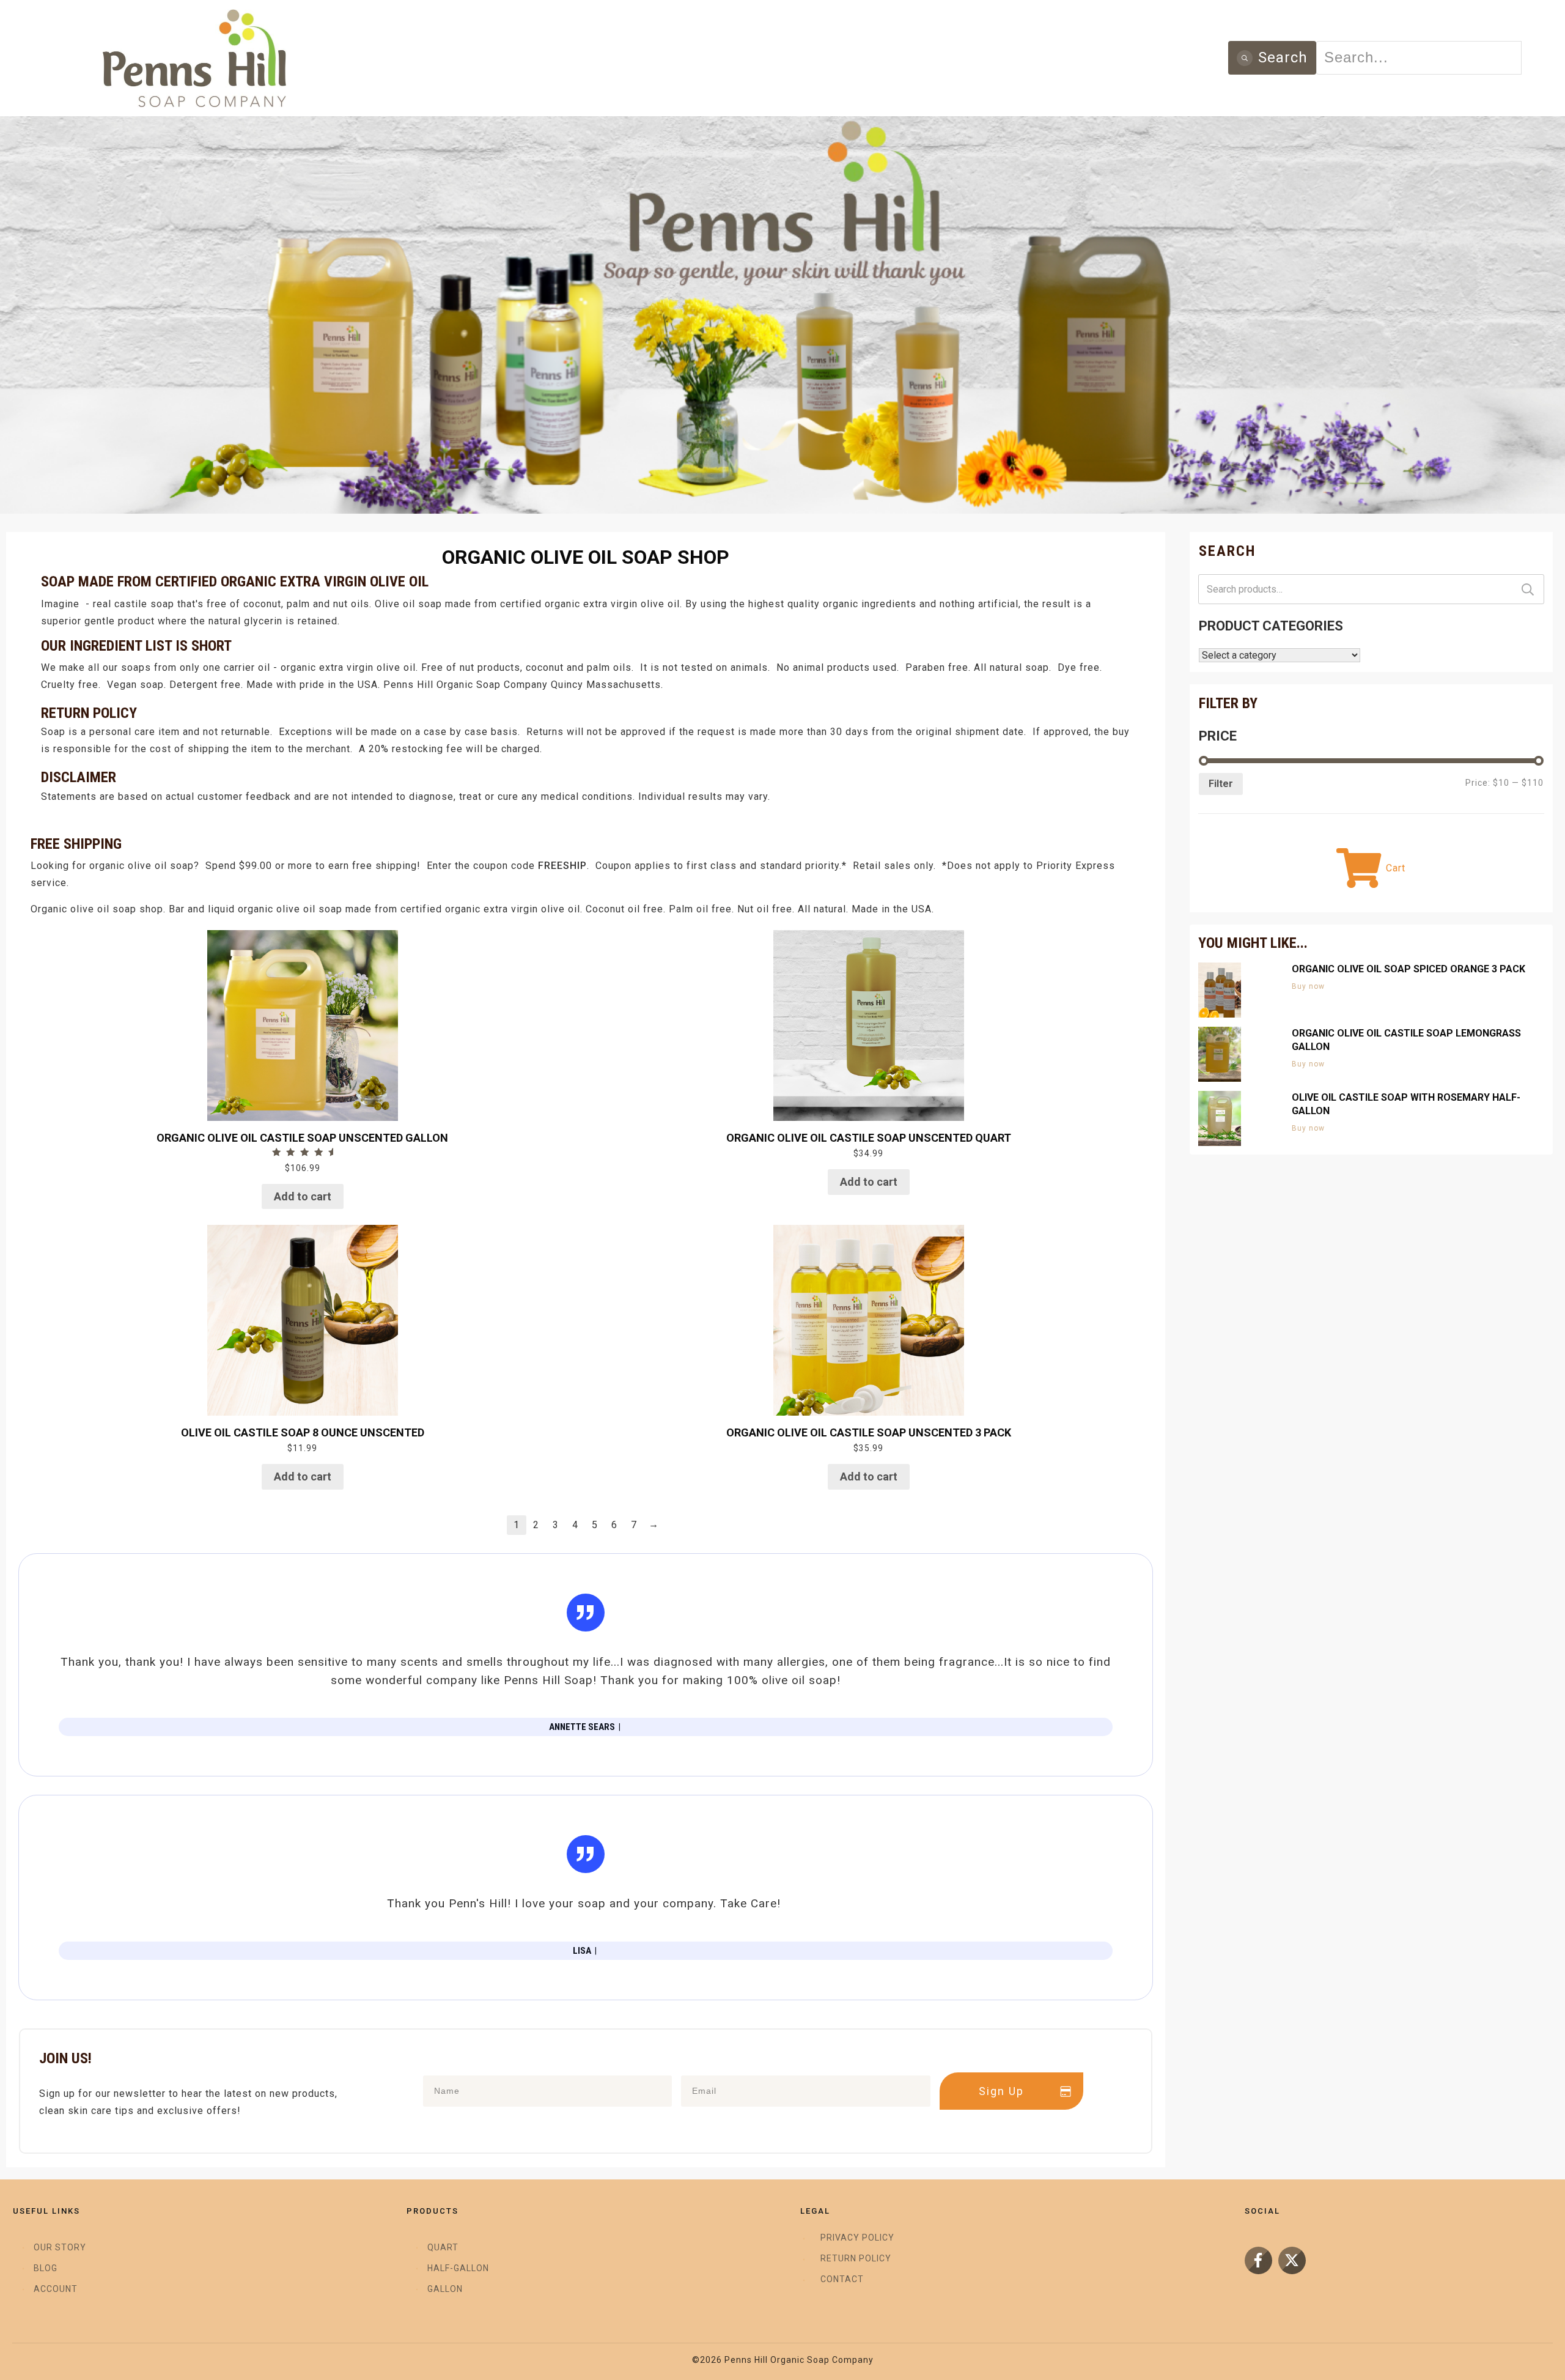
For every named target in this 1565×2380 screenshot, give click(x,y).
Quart (443, 2247)
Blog (46, 2268)
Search (1528, 589)
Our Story (60, 2247)
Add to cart (303, 1196)
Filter (1221, 784)
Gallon (445, 2289)
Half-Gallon (458, 2268)
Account (56, 2289)
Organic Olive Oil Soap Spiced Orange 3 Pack (1408, 969)
